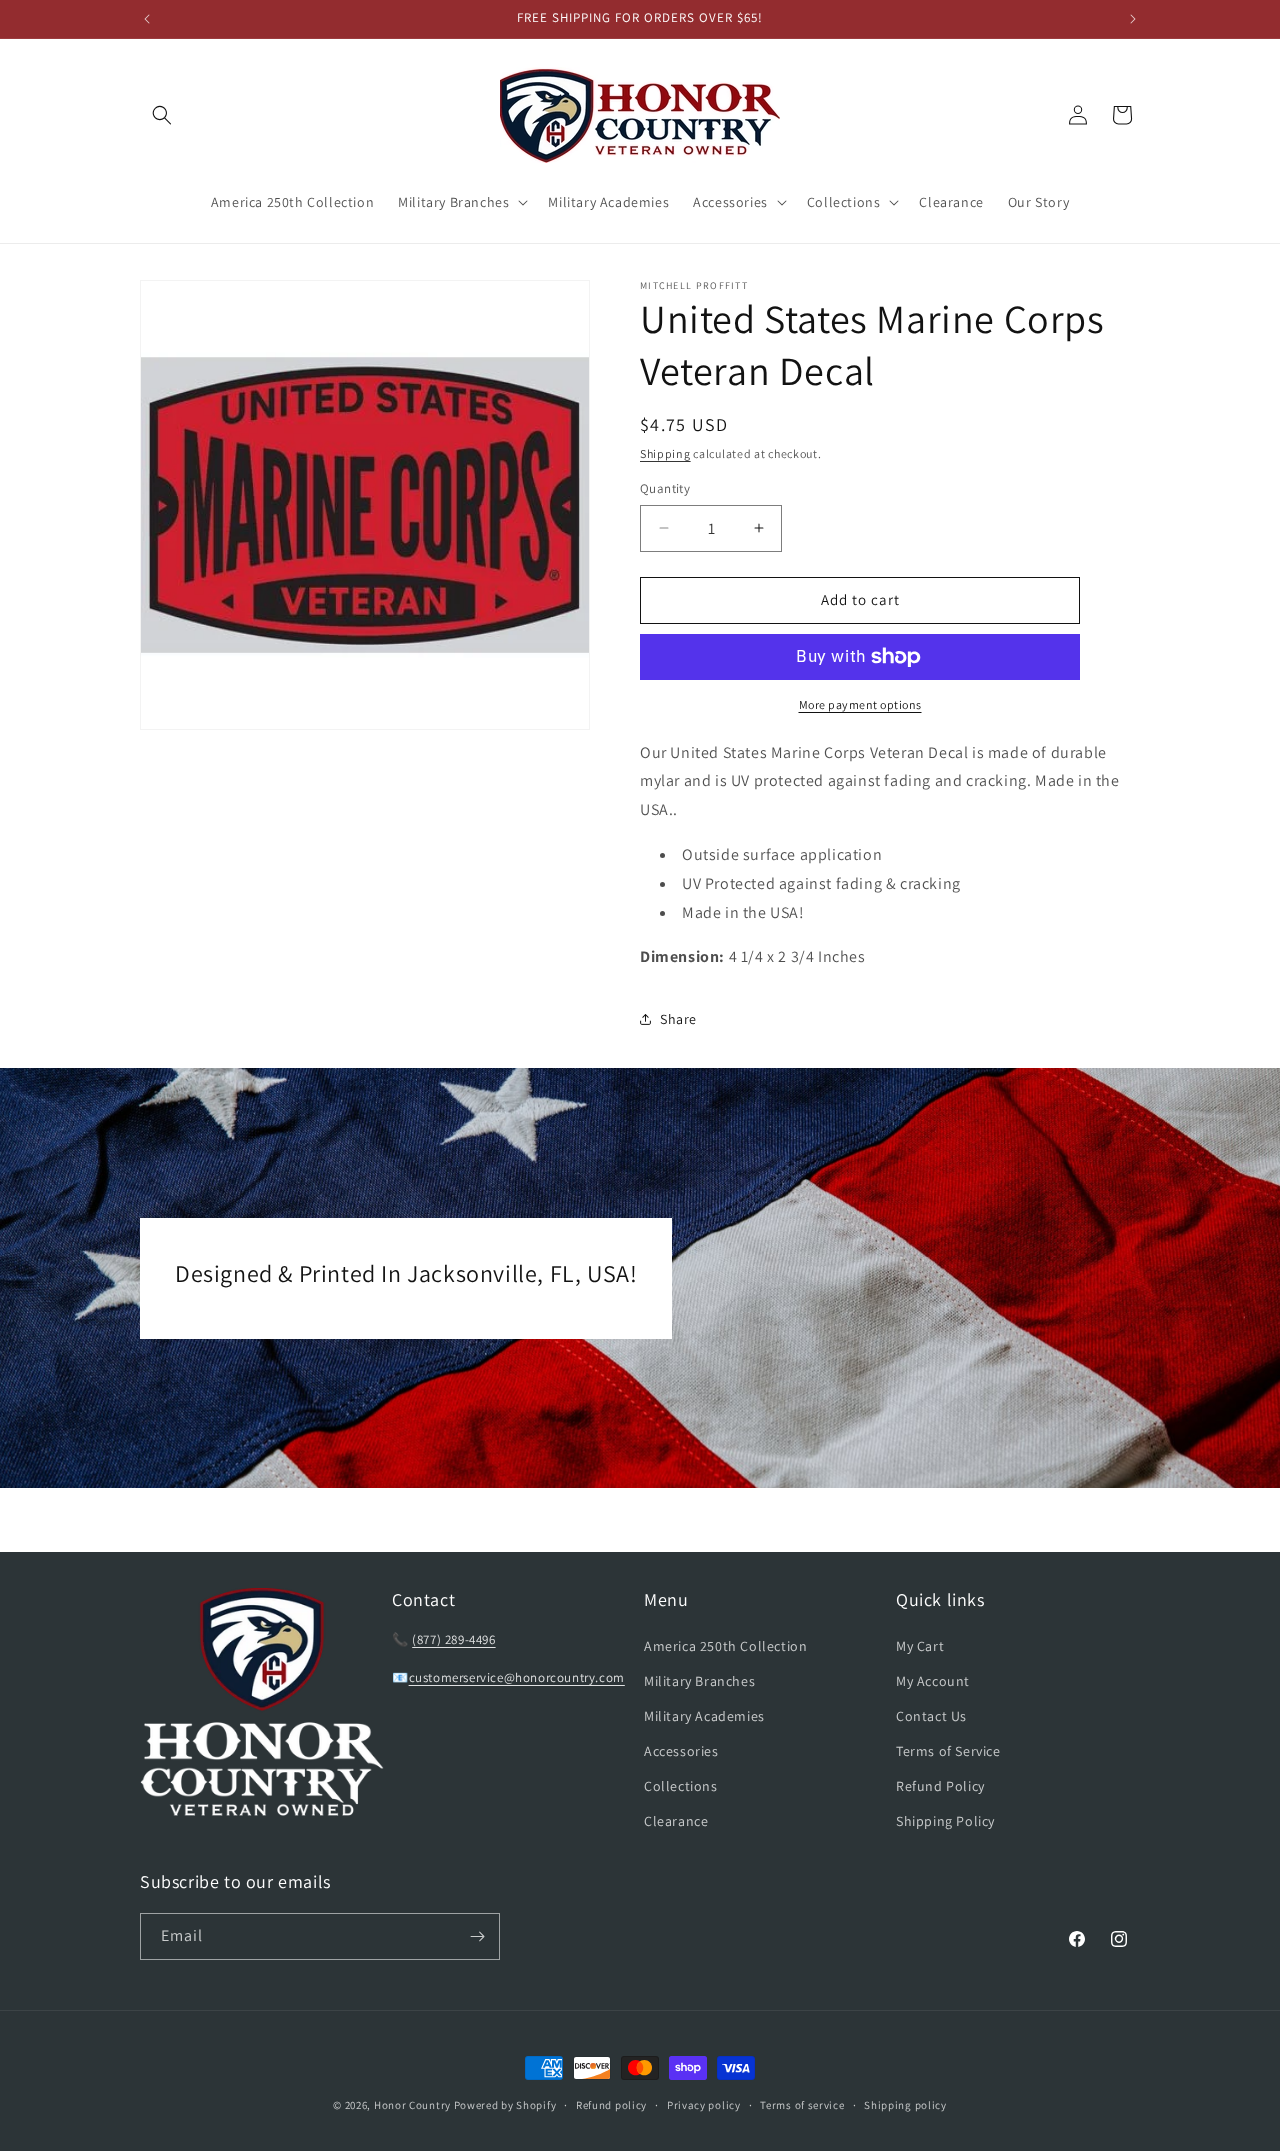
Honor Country (412, 2105)
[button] (162, 115)
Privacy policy (704, 2105)
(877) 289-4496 (453, 1639)
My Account (933, 1681)
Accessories (681, 1751)
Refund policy (611, 2105)
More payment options (860, 704)
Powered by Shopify (505, 2105)
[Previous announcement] (147, 19)
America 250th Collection (725, 1646)
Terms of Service (948, 1751)
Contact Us (931, 1716)
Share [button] (678, 1019)
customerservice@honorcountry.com (517, 1677)
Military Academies (704, 1716)
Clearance (676, 1821)
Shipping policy (905, 2105)
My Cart (920, 1646)
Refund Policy (940, 1786)
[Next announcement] (1133, 19)
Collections (681, 1786)
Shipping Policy (945, 1821)
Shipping (665, 453)
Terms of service (802, 2105)
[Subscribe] (477, 1936)
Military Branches (699, 1681)
